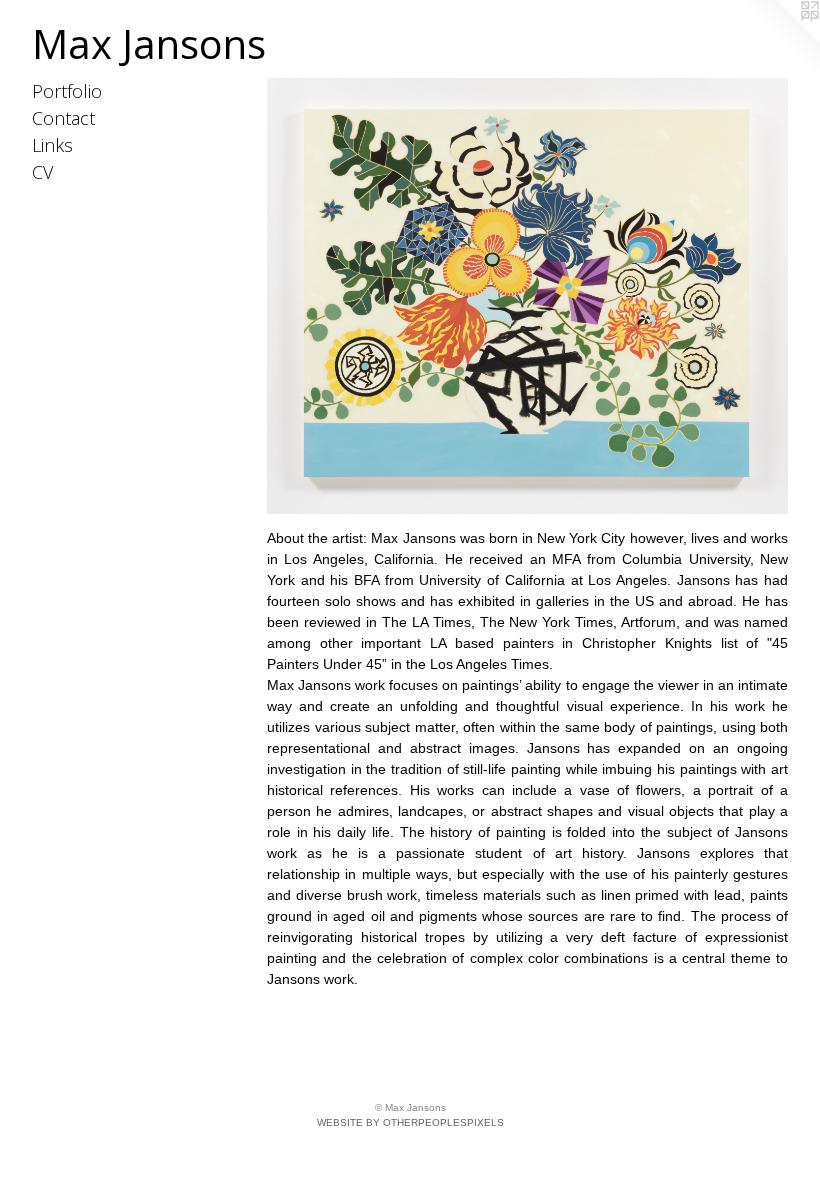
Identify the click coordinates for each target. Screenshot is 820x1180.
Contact (63, 118)
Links (52, 145)
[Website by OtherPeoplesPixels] (780, 40)
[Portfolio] (527, 296)
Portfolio (67, 91)
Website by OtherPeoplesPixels (410, 1122)
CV (42, 172)
